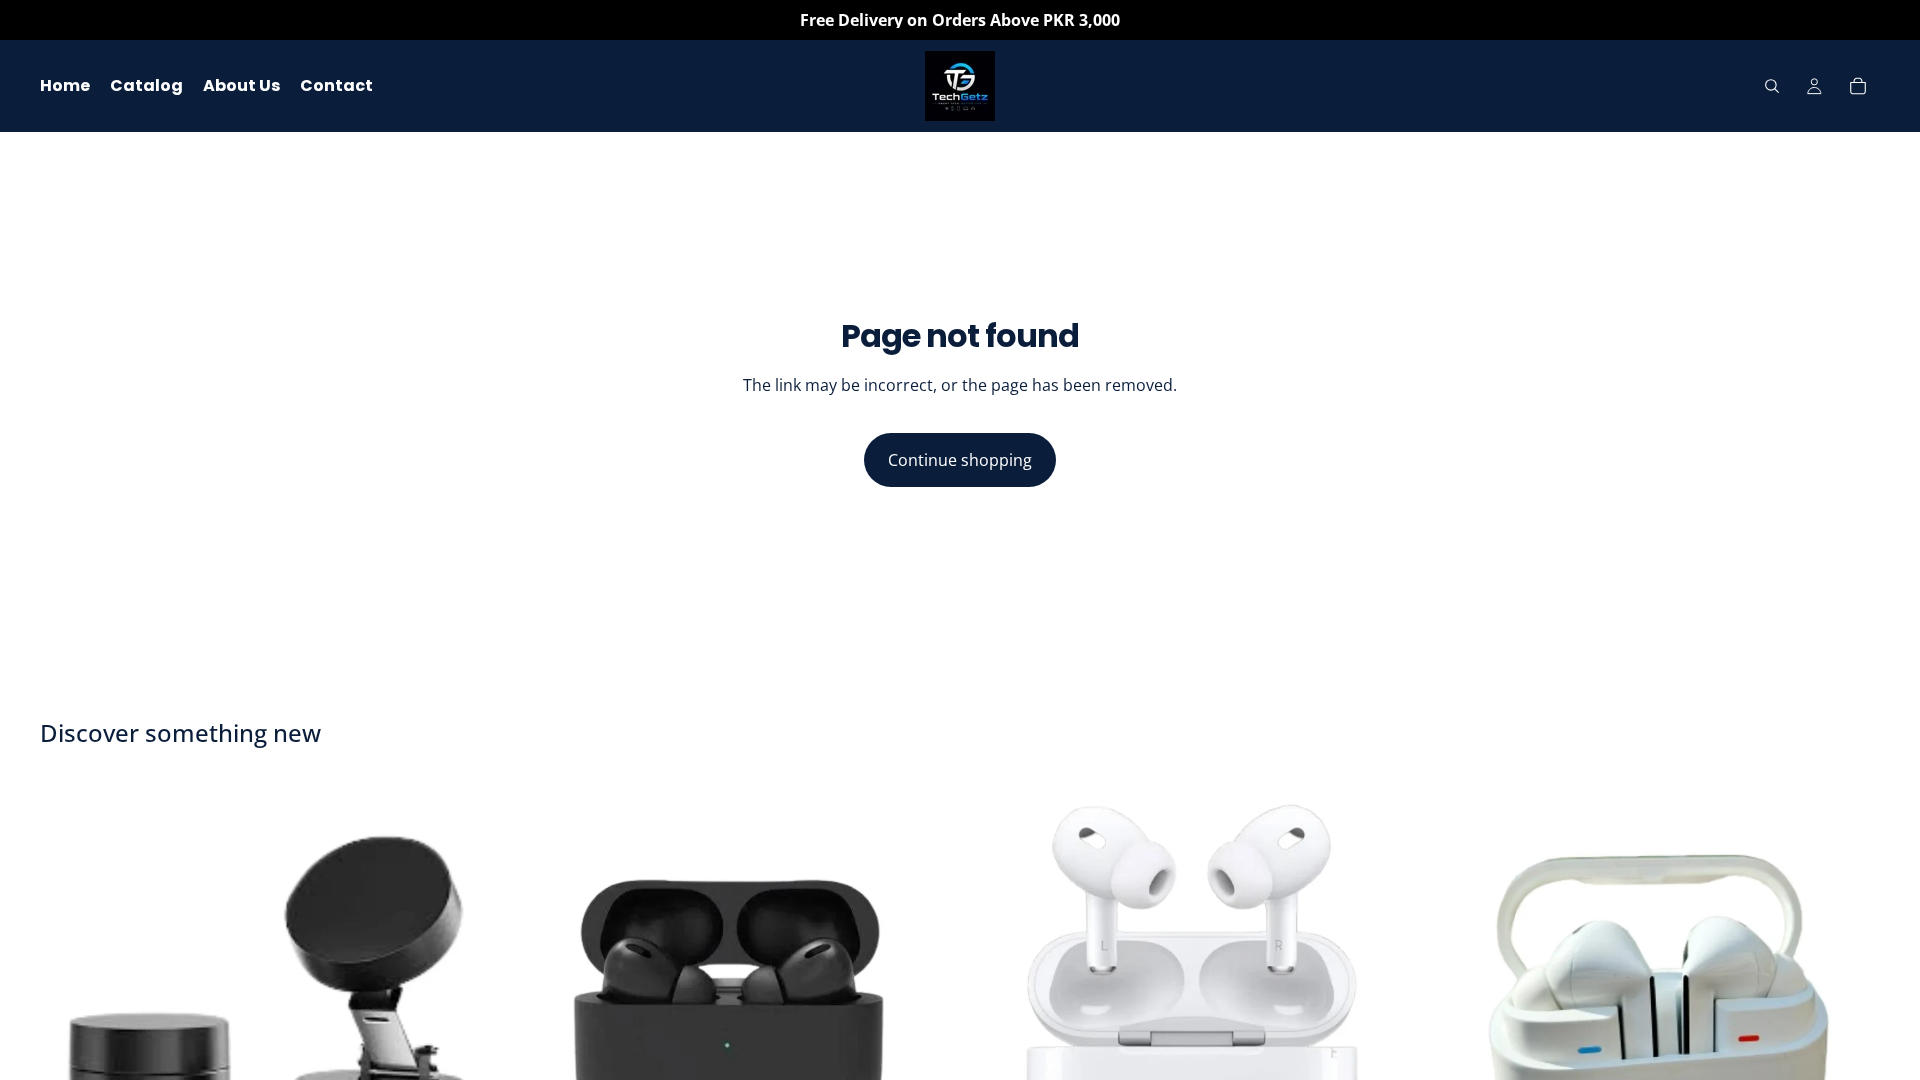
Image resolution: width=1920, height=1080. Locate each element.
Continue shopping (960, 460)
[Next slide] (1850, 1008)
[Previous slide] (1459, 1008)
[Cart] (1858, 86)
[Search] (1772, 86)
